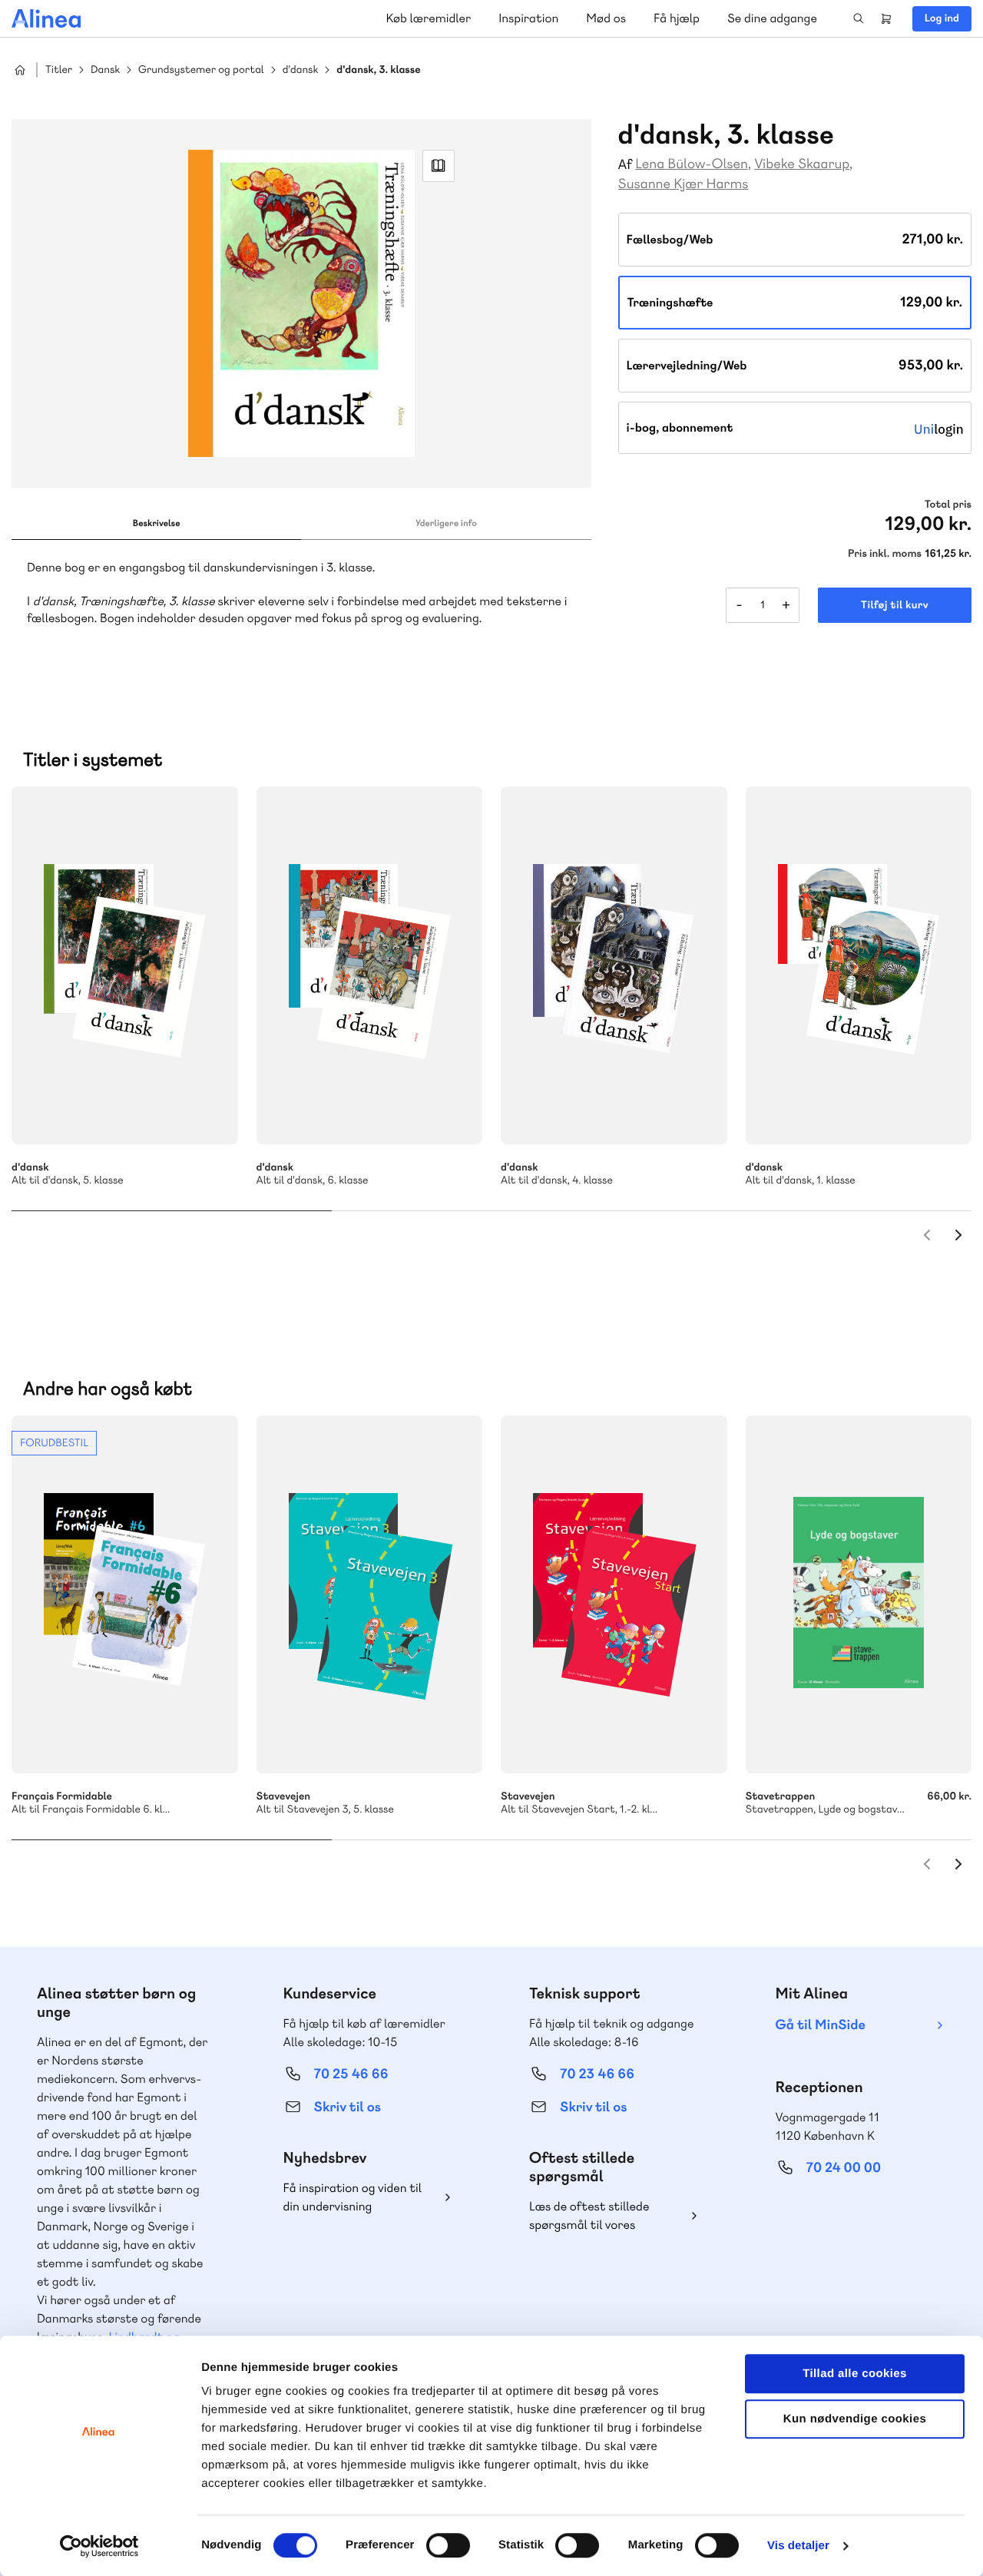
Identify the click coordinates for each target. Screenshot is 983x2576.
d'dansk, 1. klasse (859, 965)
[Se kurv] (886, 18)
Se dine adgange (772, 18)
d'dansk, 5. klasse (125, 965)
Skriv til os (348, 2107)
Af (626, 165)
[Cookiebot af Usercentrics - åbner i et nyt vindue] (99, 2546)
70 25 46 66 (351, 2074)
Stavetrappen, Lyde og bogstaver (859, 1594)
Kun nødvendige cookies (855, 2419)
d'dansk (301, 70)
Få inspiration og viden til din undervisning (353, 2197)
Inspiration (528, 18)
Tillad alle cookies (855, 2374)
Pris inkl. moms (885, 554)
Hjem (20, 70)
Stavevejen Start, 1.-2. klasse (614, 1594)
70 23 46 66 (597, 2074)
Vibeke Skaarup (802, 164)
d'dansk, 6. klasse (370, 965)
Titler (59, 70)
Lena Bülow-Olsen (692, 164)
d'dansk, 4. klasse (614, 965)
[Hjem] (46, 18)
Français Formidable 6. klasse (125, 1594)
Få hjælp (677, 18)
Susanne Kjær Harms (683, 184)
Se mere (206, 1112)
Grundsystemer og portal (201, 70)
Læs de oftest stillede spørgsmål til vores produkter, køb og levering (601, 2216)
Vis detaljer (798, 2546)
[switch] (448, 2545)
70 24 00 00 (844, 2168)
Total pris (948, 505)
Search (859, 18)
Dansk (105, 70)
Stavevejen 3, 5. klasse (370, 1594)
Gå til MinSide (821, 2025)
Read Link (439, 166)
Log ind (942, 18)
